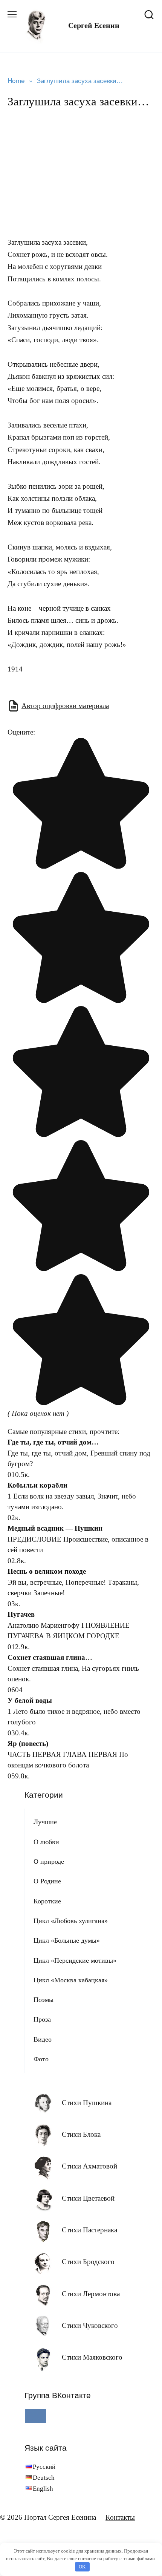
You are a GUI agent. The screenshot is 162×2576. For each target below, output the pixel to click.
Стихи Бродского (88, 2262)
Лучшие (45, 1822)
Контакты (120, 2517)
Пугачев (21, 1614)
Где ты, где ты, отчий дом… (53, 1442)
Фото (41, 2059)
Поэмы (44, 2000)
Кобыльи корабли (37, 1485)
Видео (43, 2039)
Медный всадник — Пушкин (55, 1528)
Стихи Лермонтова (91, 2294)
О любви (46, 1842)
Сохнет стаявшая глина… (50, 1657)
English (43, 2489)
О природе (49, 1861)
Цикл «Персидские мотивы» (75, 1960)
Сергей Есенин (94, 25)
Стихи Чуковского (90, 2325)
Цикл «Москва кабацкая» (71, 1980)
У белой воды (30, 1700)
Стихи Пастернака (89, 2230)
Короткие (47, 1901)
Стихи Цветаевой (88, 2198)
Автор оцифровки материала (65, 706)
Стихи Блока (81, 2134)
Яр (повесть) (28, 1743)
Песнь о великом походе (47, 1571)
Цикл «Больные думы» (67, 1940)
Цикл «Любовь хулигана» (71, 1921)
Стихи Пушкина (87, 2103)
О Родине (47, 1881)
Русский (44, 2467)
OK (82, 2567)
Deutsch (44, 2478)
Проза (42, 2019)
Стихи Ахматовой (89, 2166)
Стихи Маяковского (92, 2357)
